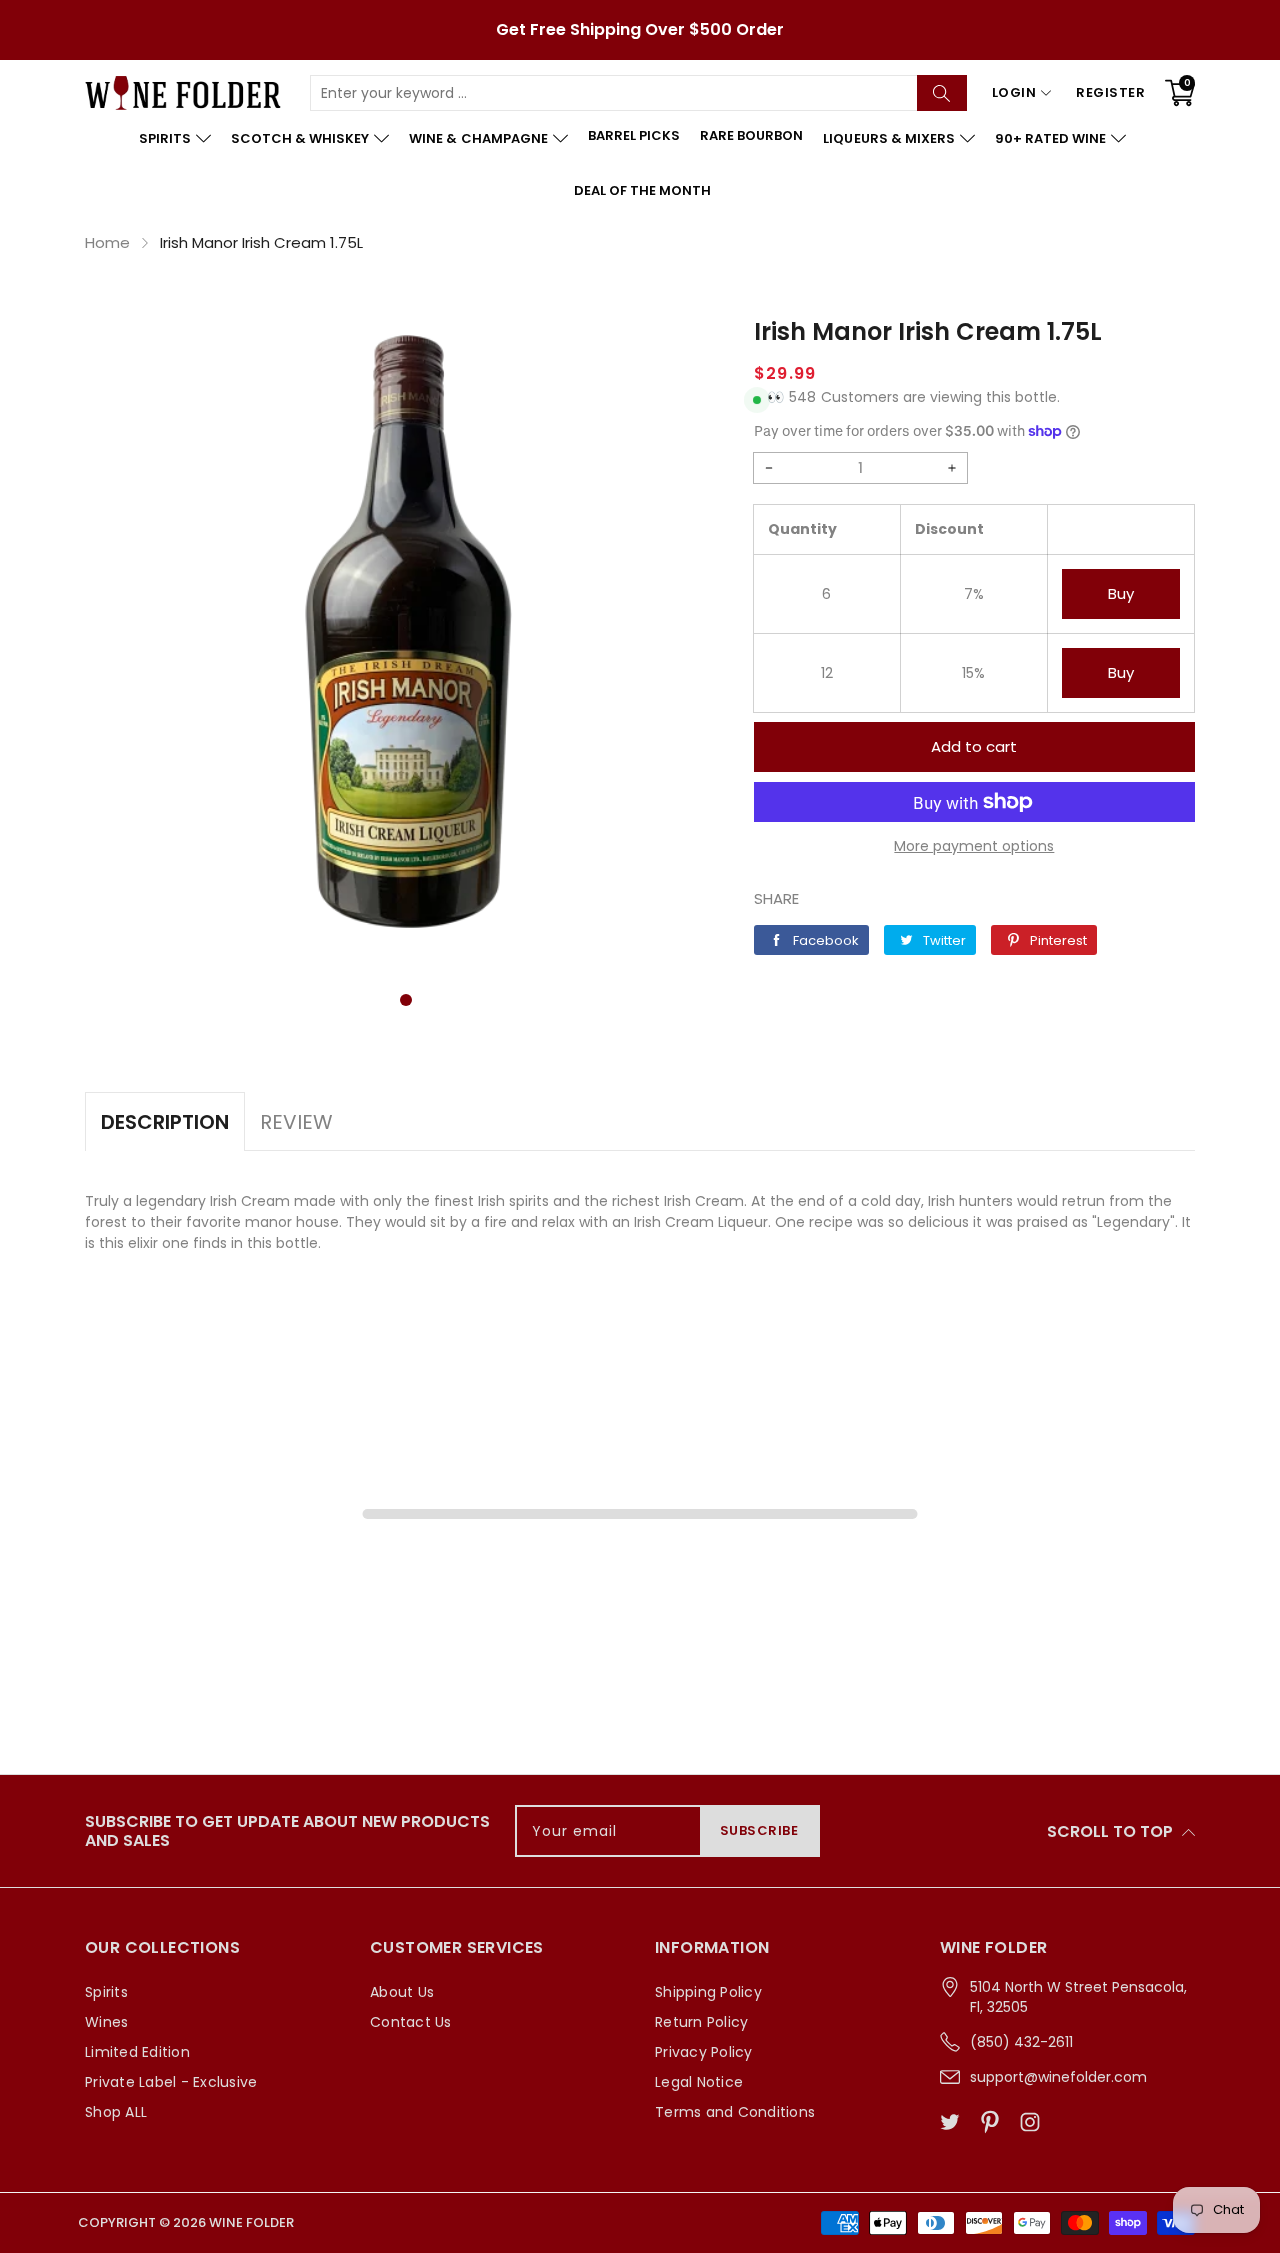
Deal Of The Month (642, 190)
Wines (106, 2022)
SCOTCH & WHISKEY (300, 138)
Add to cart (974, 746)
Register (1110, 92)
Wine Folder (251, 2222)
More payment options (974, 846)
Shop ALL (116, 2112)
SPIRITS (165, 138)
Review (296, 1122)
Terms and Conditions (735, 2112)
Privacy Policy (704, 2052)
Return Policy (701, 2022)
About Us (402, 1992)
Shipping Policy (708, 1992)
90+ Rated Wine (1050, 138)
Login (1014, 92)
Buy (1121, 593)
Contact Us (411, 2022)
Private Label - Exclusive (171, 2082)
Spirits (106, 1992)
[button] (406, 1000)
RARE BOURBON (751, 135)
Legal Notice (699, 2082)
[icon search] (942, 93)
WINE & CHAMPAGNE (478, 138)
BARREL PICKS (634, 135)
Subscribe (759, 1830)
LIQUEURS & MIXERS (888, 138)
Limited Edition (137, 2052)
